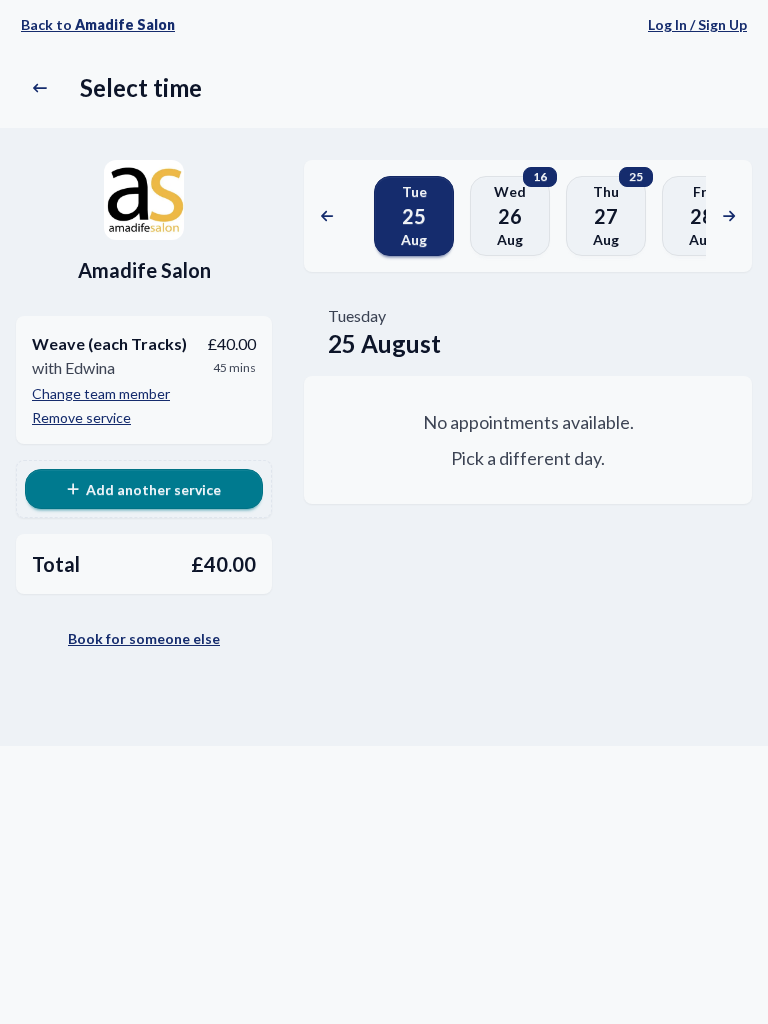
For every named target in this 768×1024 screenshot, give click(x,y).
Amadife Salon (144, 270)
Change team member (101, 393)
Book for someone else (144, 638)
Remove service (81, 417)
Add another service (153, 489)
